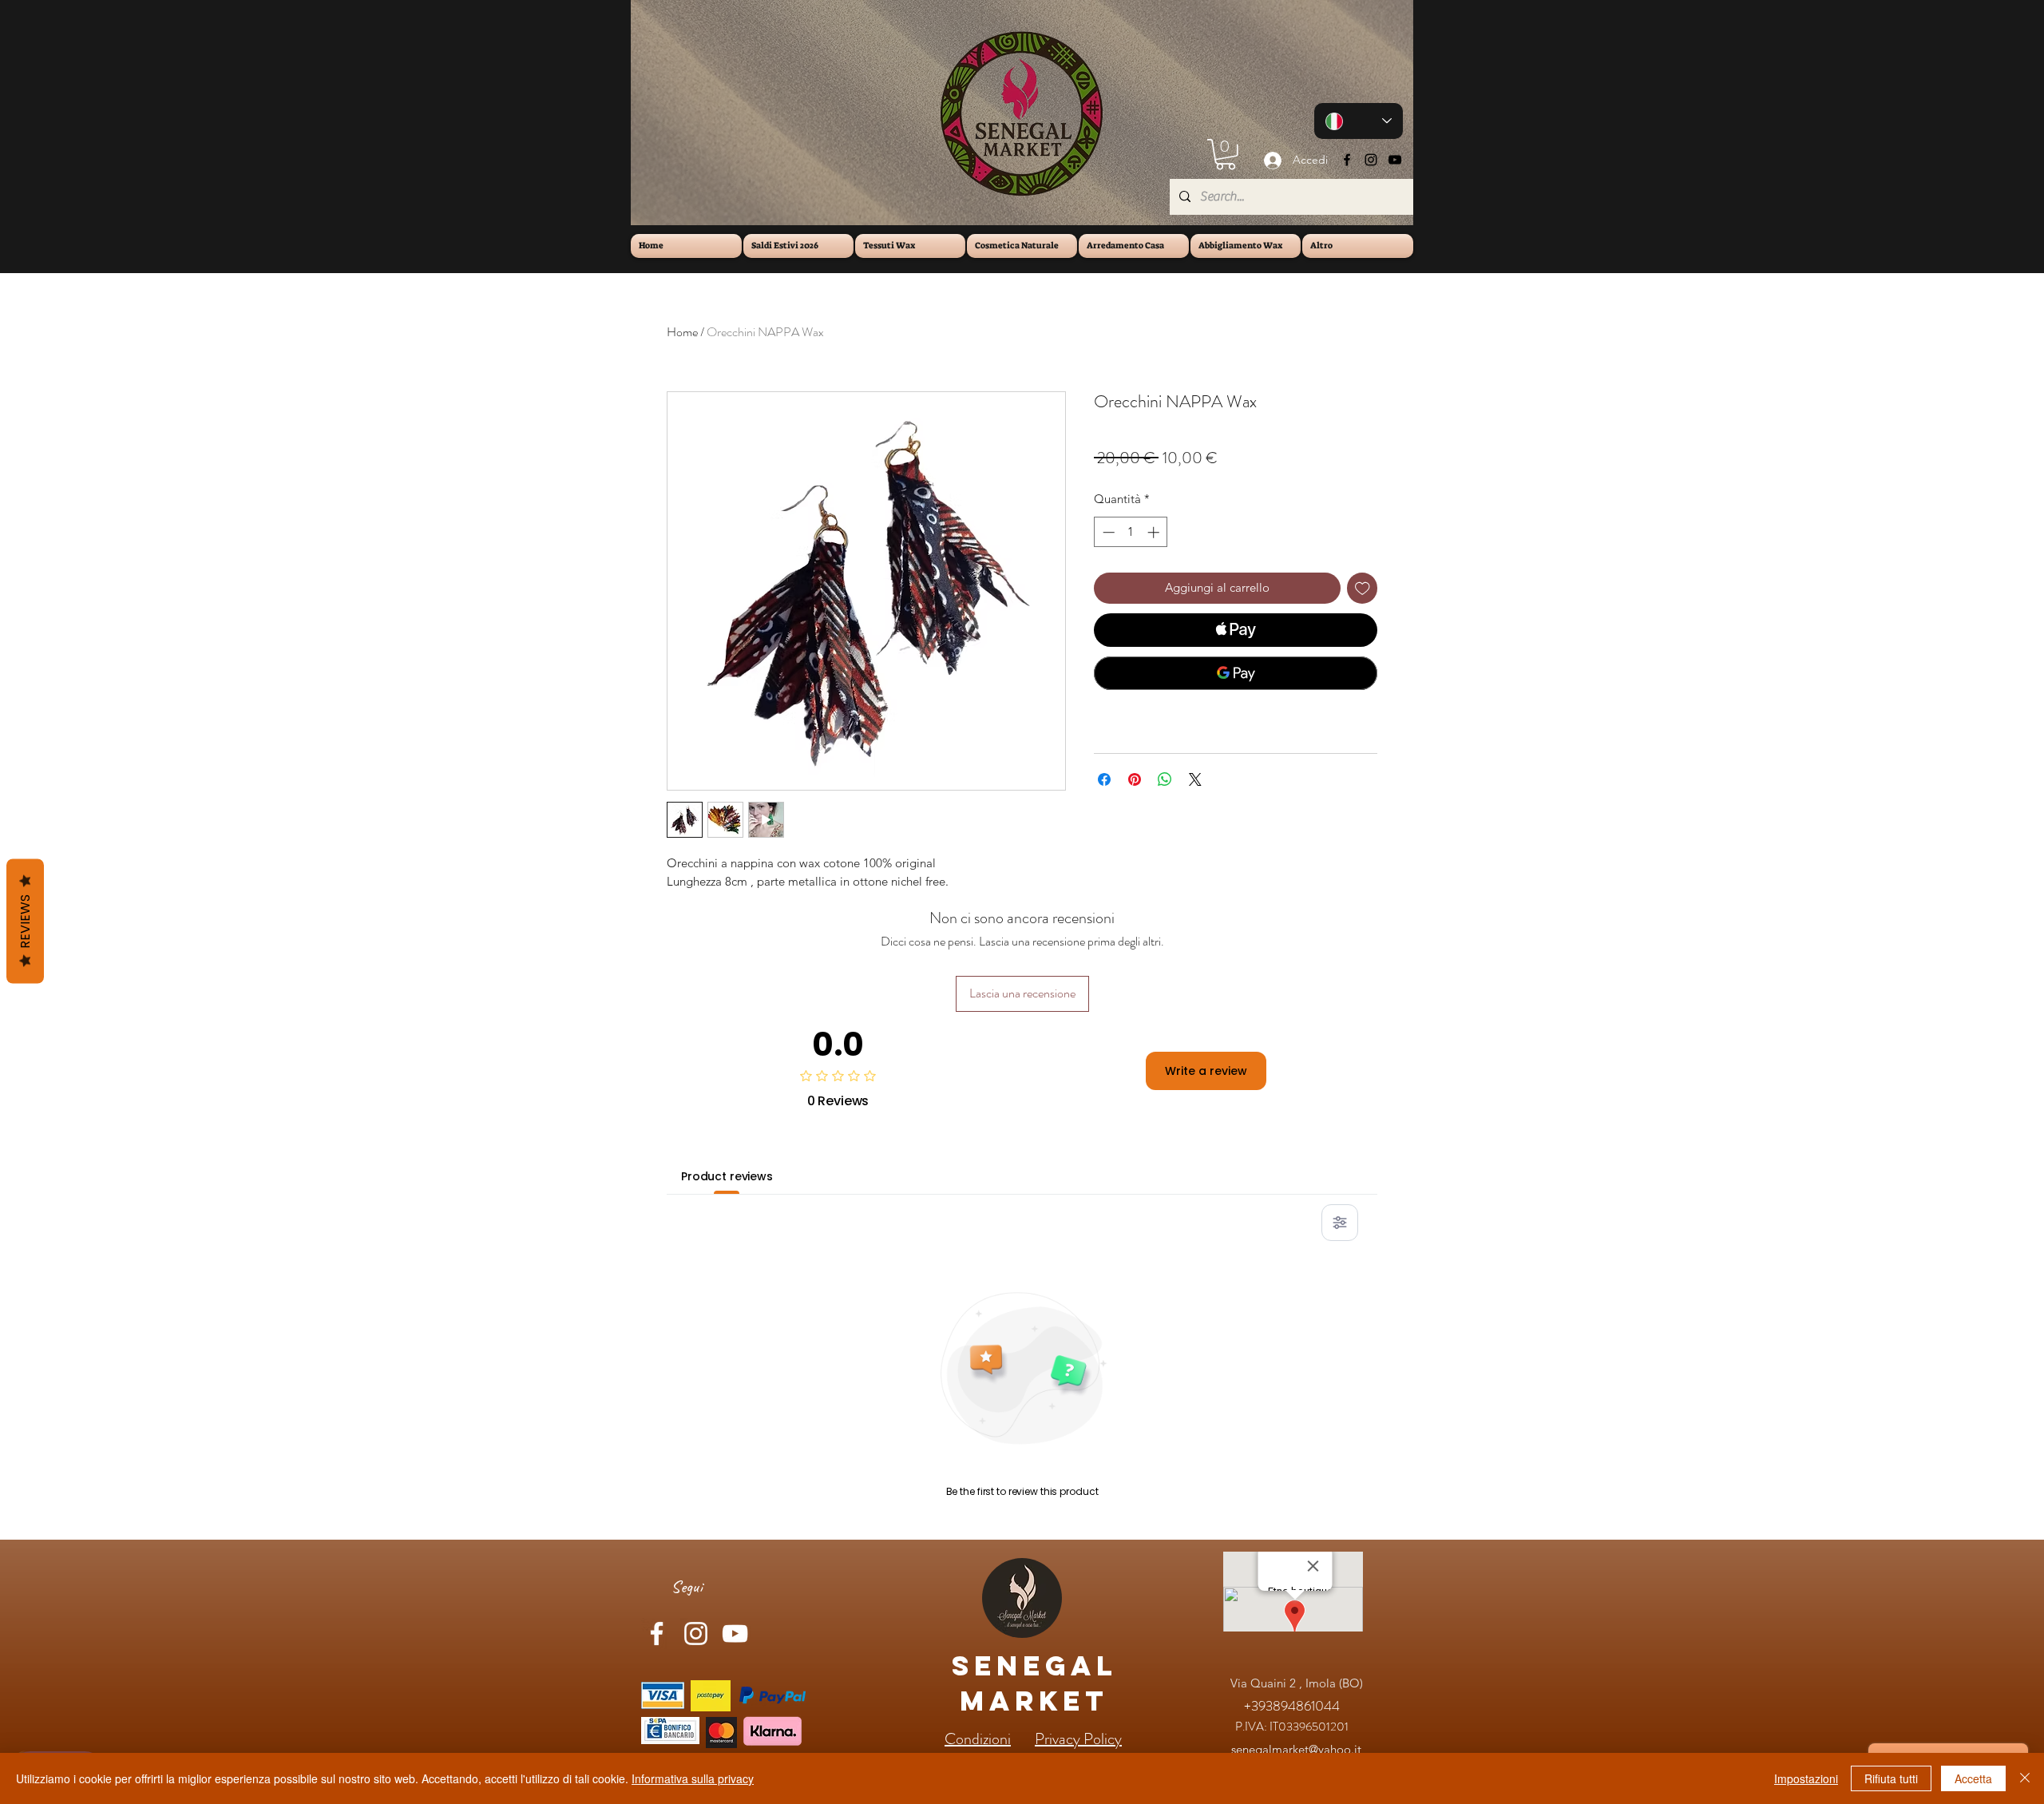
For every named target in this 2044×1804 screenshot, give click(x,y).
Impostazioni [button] (1806, 1778)
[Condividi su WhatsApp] (1165, 779)
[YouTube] (1395, 160)
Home (682, 332)
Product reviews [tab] (727, 1176)
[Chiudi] (2025, 1778)
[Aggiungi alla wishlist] (1363, 588)
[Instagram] (1371, 160)
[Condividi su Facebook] (1104, 779)
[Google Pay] (1236, 673)
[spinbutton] (1131, 532)
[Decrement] (1107, 532)
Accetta (1973, 1778)
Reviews (25, 921)
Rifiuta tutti (1891, 1778)
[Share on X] (1195, 779)
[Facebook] (1347, 160)
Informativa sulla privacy (693, 1778)
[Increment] (1155, 532)
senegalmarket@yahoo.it (1296, 1749)
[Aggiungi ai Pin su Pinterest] (1135, 779)
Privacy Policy (1078, 1739)
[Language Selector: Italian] (1359, 121)
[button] (1226, 155)
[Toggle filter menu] (1340, 1223)
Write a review (1206, 1071)
